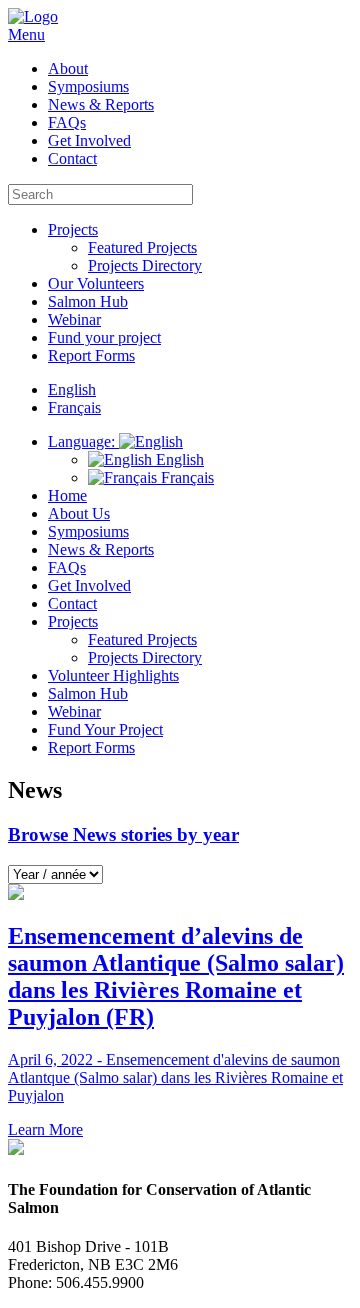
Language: (83, 441)
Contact (72, 158)
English (178, 459)
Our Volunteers (96, 283)
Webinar (74, 319)
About (68, 68)
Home (67, 495)
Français (185, 477)
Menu (26, 34)
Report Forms (91, 355)
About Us (79, 513)
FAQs (67, 122)
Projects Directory (145, 265)
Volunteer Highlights (113, 675)
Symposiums (88, 86)
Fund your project (104, 337)
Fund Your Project (105, 729)
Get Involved (89, 140)
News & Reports (101, 104)
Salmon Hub (88, 301)
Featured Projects (142, 247)
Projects (73, 229)
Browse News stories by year (123, 834)
